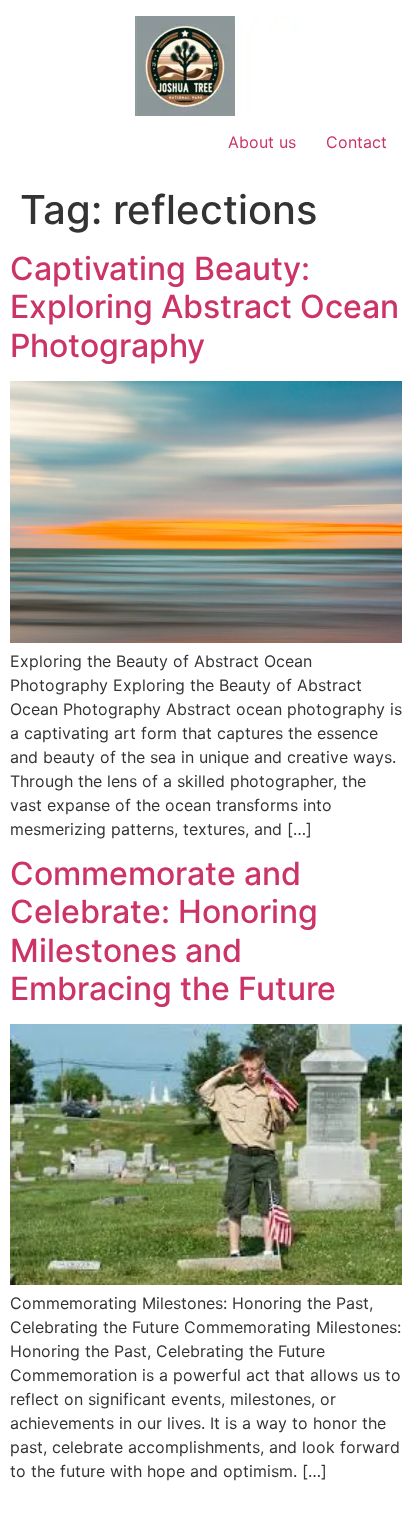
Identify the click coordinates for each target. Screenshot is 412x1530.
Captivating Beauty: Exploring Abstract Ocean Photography (204, 307)
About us (262, 142)
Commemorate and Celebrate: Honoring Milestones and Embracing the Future (173, 931)
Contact (356, 142)
